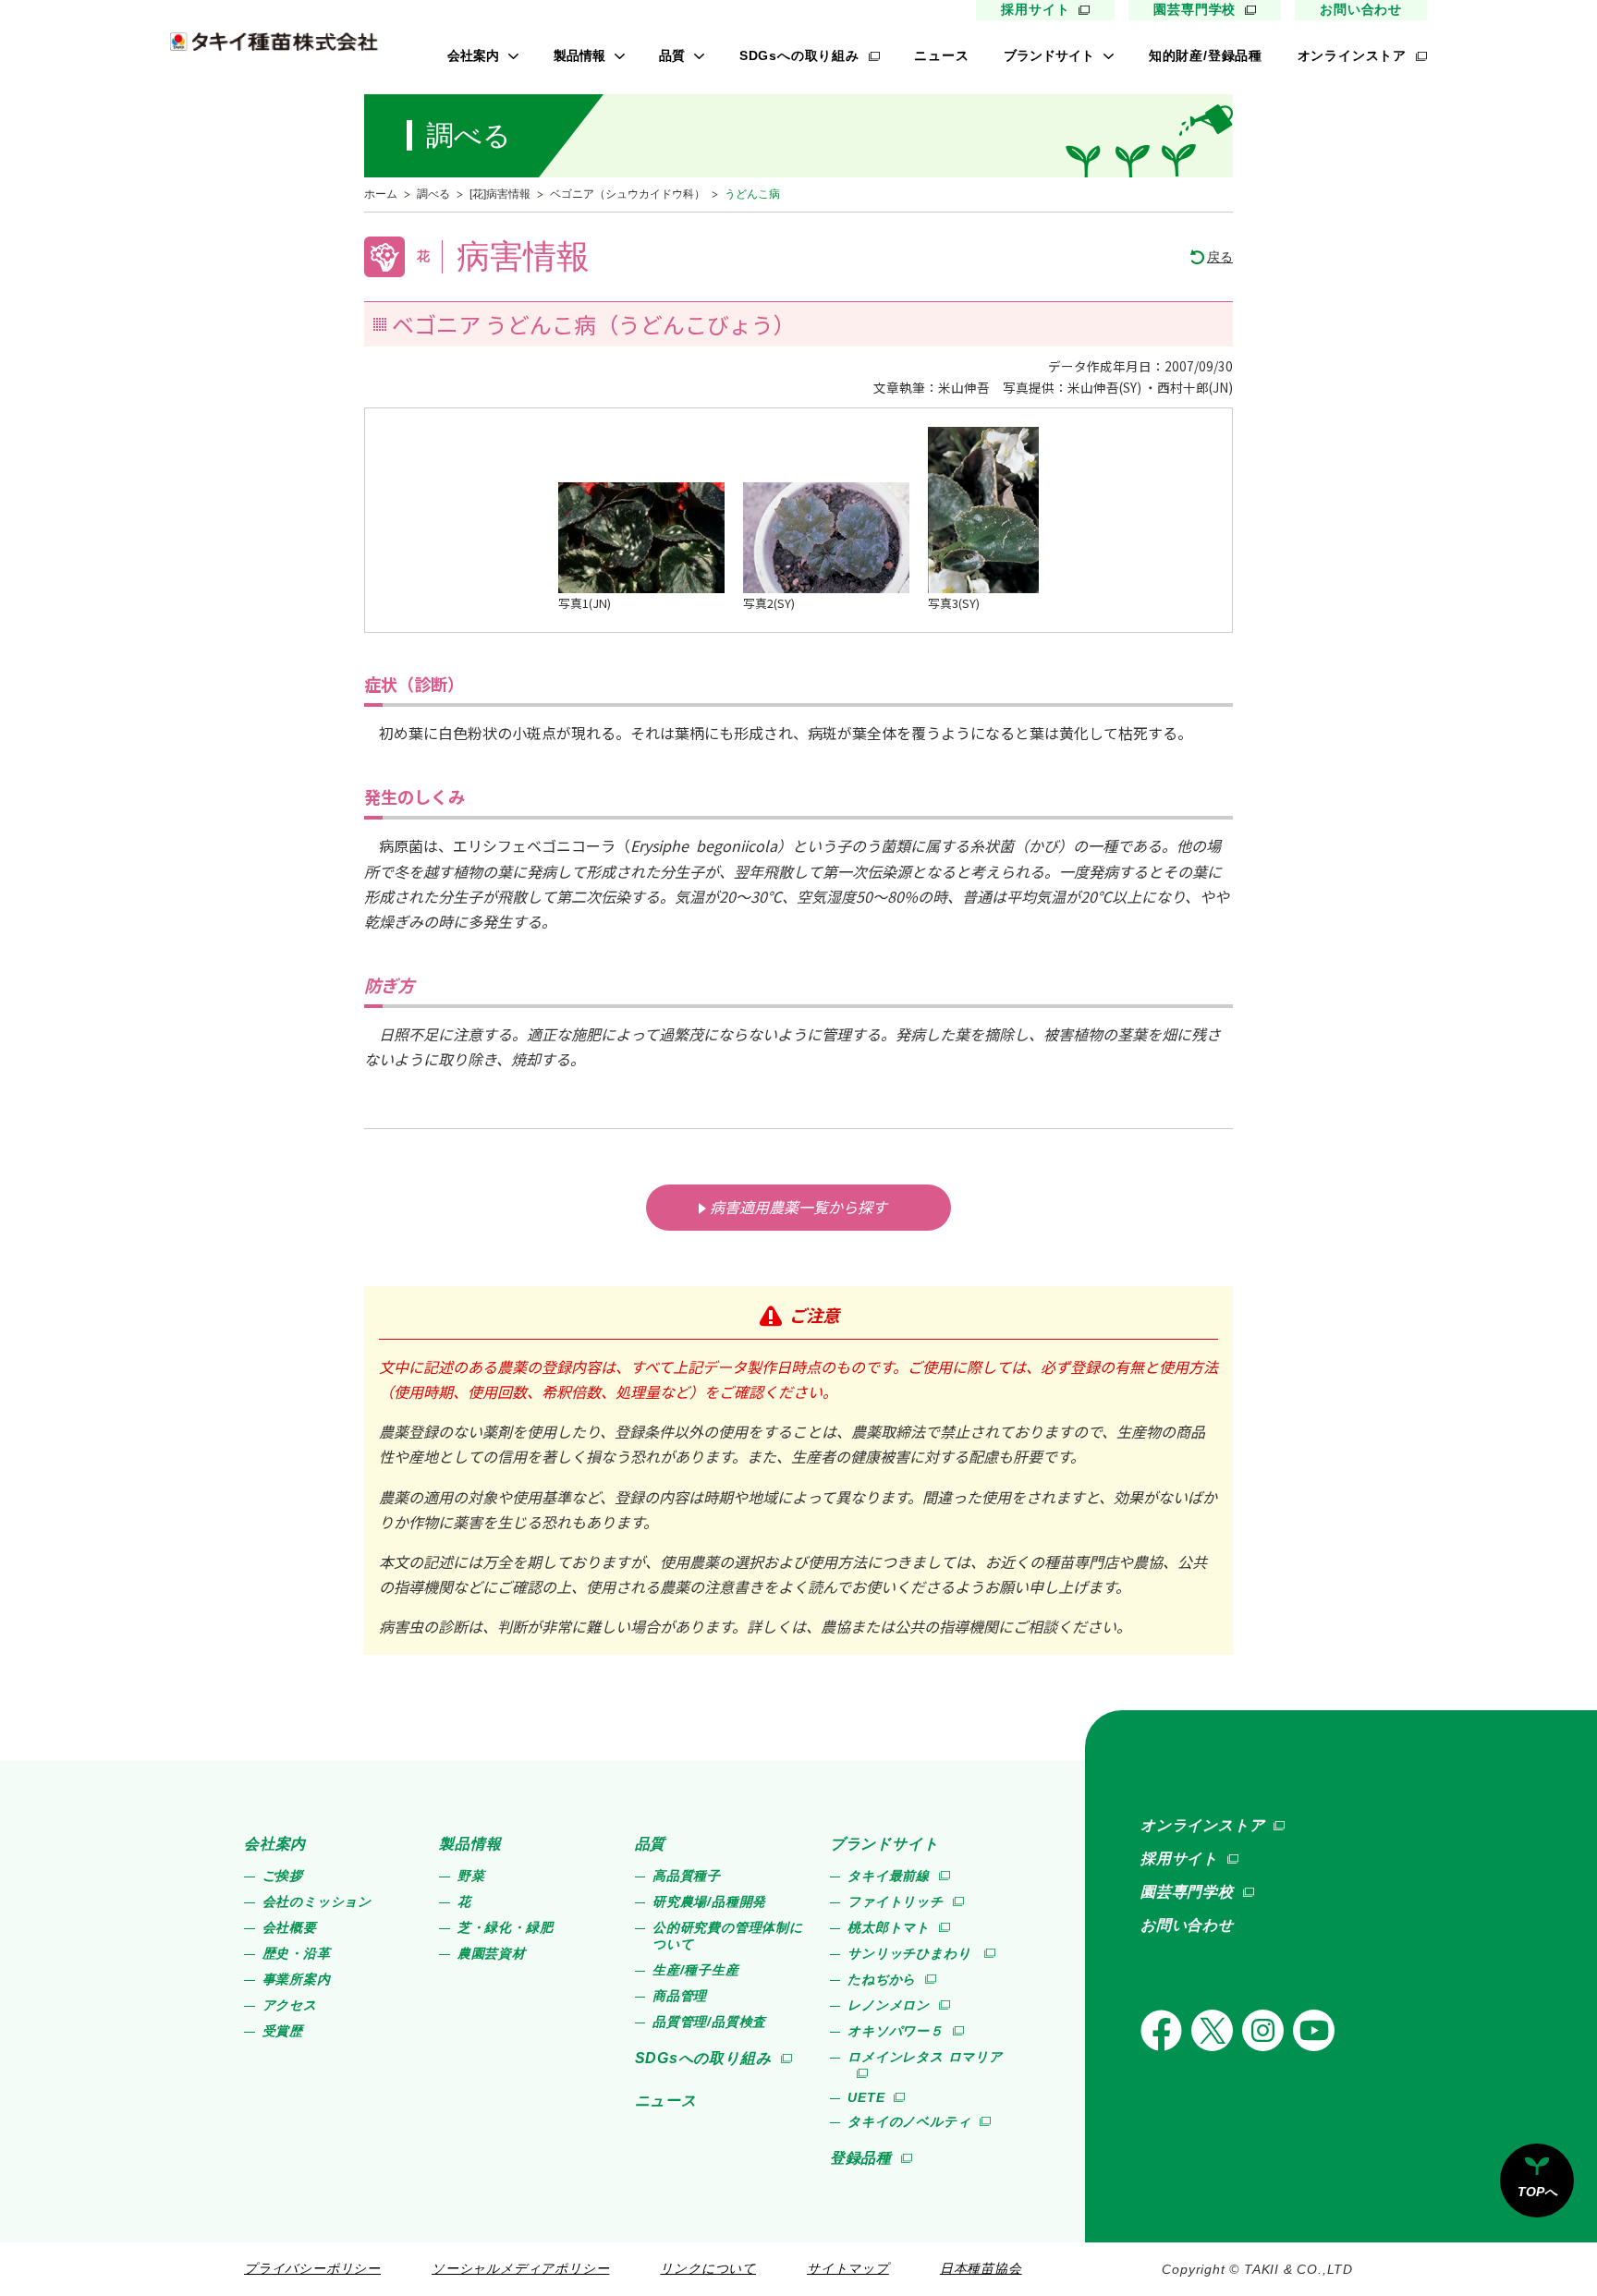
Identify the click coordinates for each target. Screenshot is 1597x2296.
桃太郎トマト (889, 1927)
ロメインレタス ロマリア (925, 2057)
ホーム (381, 194)
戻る (1220, 257)
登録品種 (861, 2158)
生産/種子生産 (696, 1970)
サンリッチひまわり (911, 1953)
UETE (866, 2097)
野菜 (471, 1876)
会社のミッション (317, 1901)
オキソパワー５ (896, 2031)
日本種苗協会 (981, 2268)
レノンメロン (889, 2005)
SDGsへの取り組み (799, 55)
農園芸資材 (492, 1953)
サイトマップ (848, 2268)
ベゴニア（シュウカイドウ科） (628, 194)
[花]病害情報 (500, 194)
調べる (433, 194)
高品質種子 (687, 1876)
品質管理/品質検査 (709, 2022)
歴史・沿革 (297, 1953)
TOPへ (1537, 2192)
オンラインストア (1352, 55)
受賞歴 (283, 2031)
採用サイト (1035, 9)
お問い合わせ (1361, 9)
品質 (672, 55)
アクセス (290, 2005)
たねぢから (882, 1979)
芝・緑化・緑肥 (506, 1927)
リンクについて (708, 2268)
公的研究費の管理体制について (728, 1936)
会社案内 (473, 55)
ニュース (941, 55)
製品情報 (579, 55)
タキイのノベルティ (909, 2121)
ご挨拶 (283, 1876)
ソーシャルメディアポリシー (520, 2268)
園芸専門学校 (1195, 9)
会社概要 (290, 1927)
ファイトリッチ (896, 1901)
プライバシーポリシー (312, 2268)
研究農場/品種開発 (709, 1901)
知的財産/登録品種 (1206, 55)
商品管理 (680, 1996)
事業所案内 (297, 1979)
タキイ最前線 (889, 1876)
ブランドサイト (1049, 55)
